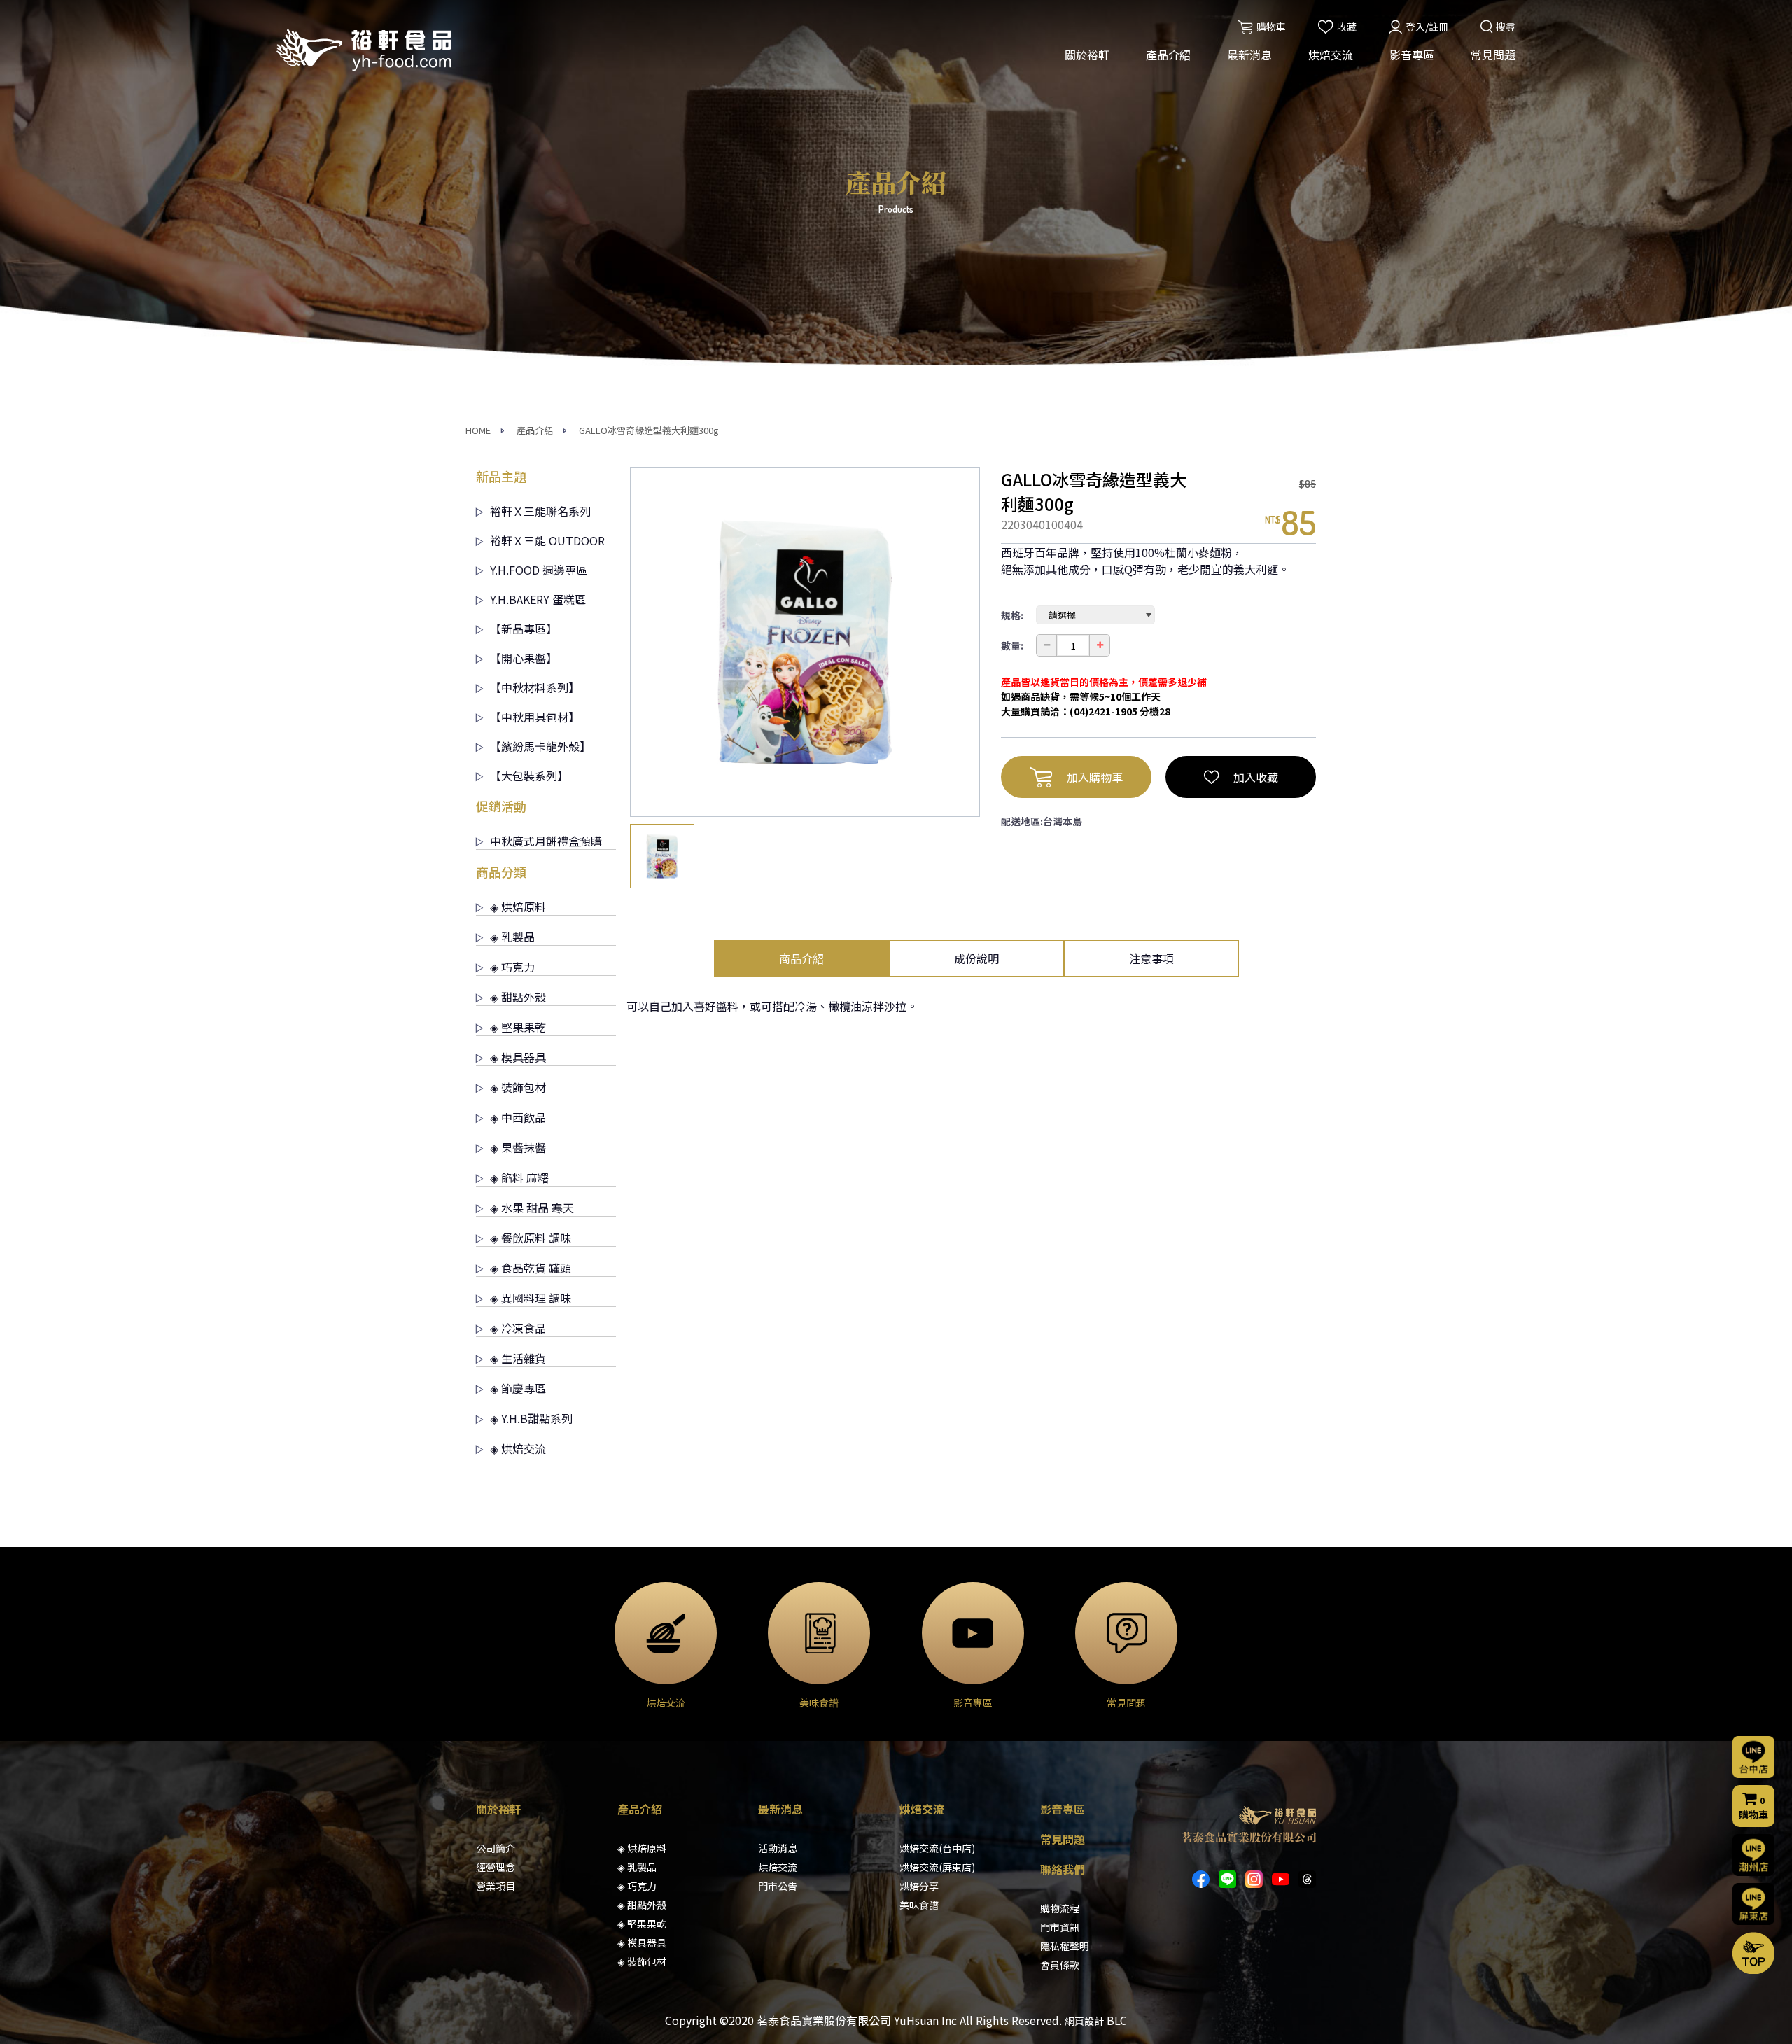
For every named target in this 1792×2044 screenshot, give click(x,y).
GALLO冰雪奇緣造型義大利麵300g (649, 430)
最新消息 (1249, 55)
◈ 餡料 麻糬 (519, 1177)
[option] (805, 642)
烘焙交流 (1331, 55)
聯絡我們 (1063, 1869)
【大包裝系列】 (529, 776)
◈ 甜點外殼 (518, 997)
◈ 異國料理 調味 (531, 1298)
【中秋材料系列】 (535, 687)
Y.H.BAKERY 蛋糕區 (538, 599)
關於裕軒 (1087, 55)
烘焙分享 (919, 1886)
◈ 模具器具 (518, 1057)
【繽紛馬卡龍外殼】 (540, 746)
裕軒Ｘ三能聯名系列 (540, 511)
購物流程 (1060, 1908)
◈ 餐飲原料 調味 (531, 1238)
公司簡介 (496, 1848)
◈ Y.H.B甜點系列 (531, 1418)
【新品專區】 (524, 629)
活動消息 (778, 1848)
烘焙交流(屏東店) (937, 1867)
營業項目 (496, 1886)
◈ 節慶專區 (518, 1388)
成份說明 (976, 958)
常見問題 (1493, 55)
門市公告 (778, 1886)
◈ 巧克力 (512, 967)
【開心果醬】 (524, 658)
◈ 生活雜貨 (518, 1358)
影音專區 (1412, 55)
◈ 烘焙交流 (518, 1448)
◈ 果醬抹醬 (518, 1147)
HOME (478, 430)
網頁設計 (1084, 2021)
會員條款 (1060, 1965)
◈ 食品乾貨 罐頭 (531, 1268)
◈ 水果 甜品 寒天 (532, 1207)
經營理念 (496, 1867)
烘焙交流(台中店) (937, 1848)
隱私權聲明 (1065, 1946)
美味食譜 (919, 1905)
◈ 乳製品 (512, 937)
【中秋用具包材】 (535, 717)
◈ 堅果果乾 (518, 1027)
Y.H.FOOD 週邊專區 (539, 570)
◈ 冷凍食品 (518, 1328)
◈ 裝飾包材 (518, 1087)
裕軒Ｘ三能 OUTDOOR (547, 540)
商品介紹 (801, 958)
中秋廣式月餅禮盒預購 (546, 841)
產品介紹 (1168, 55)
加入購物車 (1095, 777)
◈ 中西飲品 (518, 1117)
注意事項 (1151, 958)
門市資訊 (1060, 1927)
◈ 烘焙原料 (518, 906)
